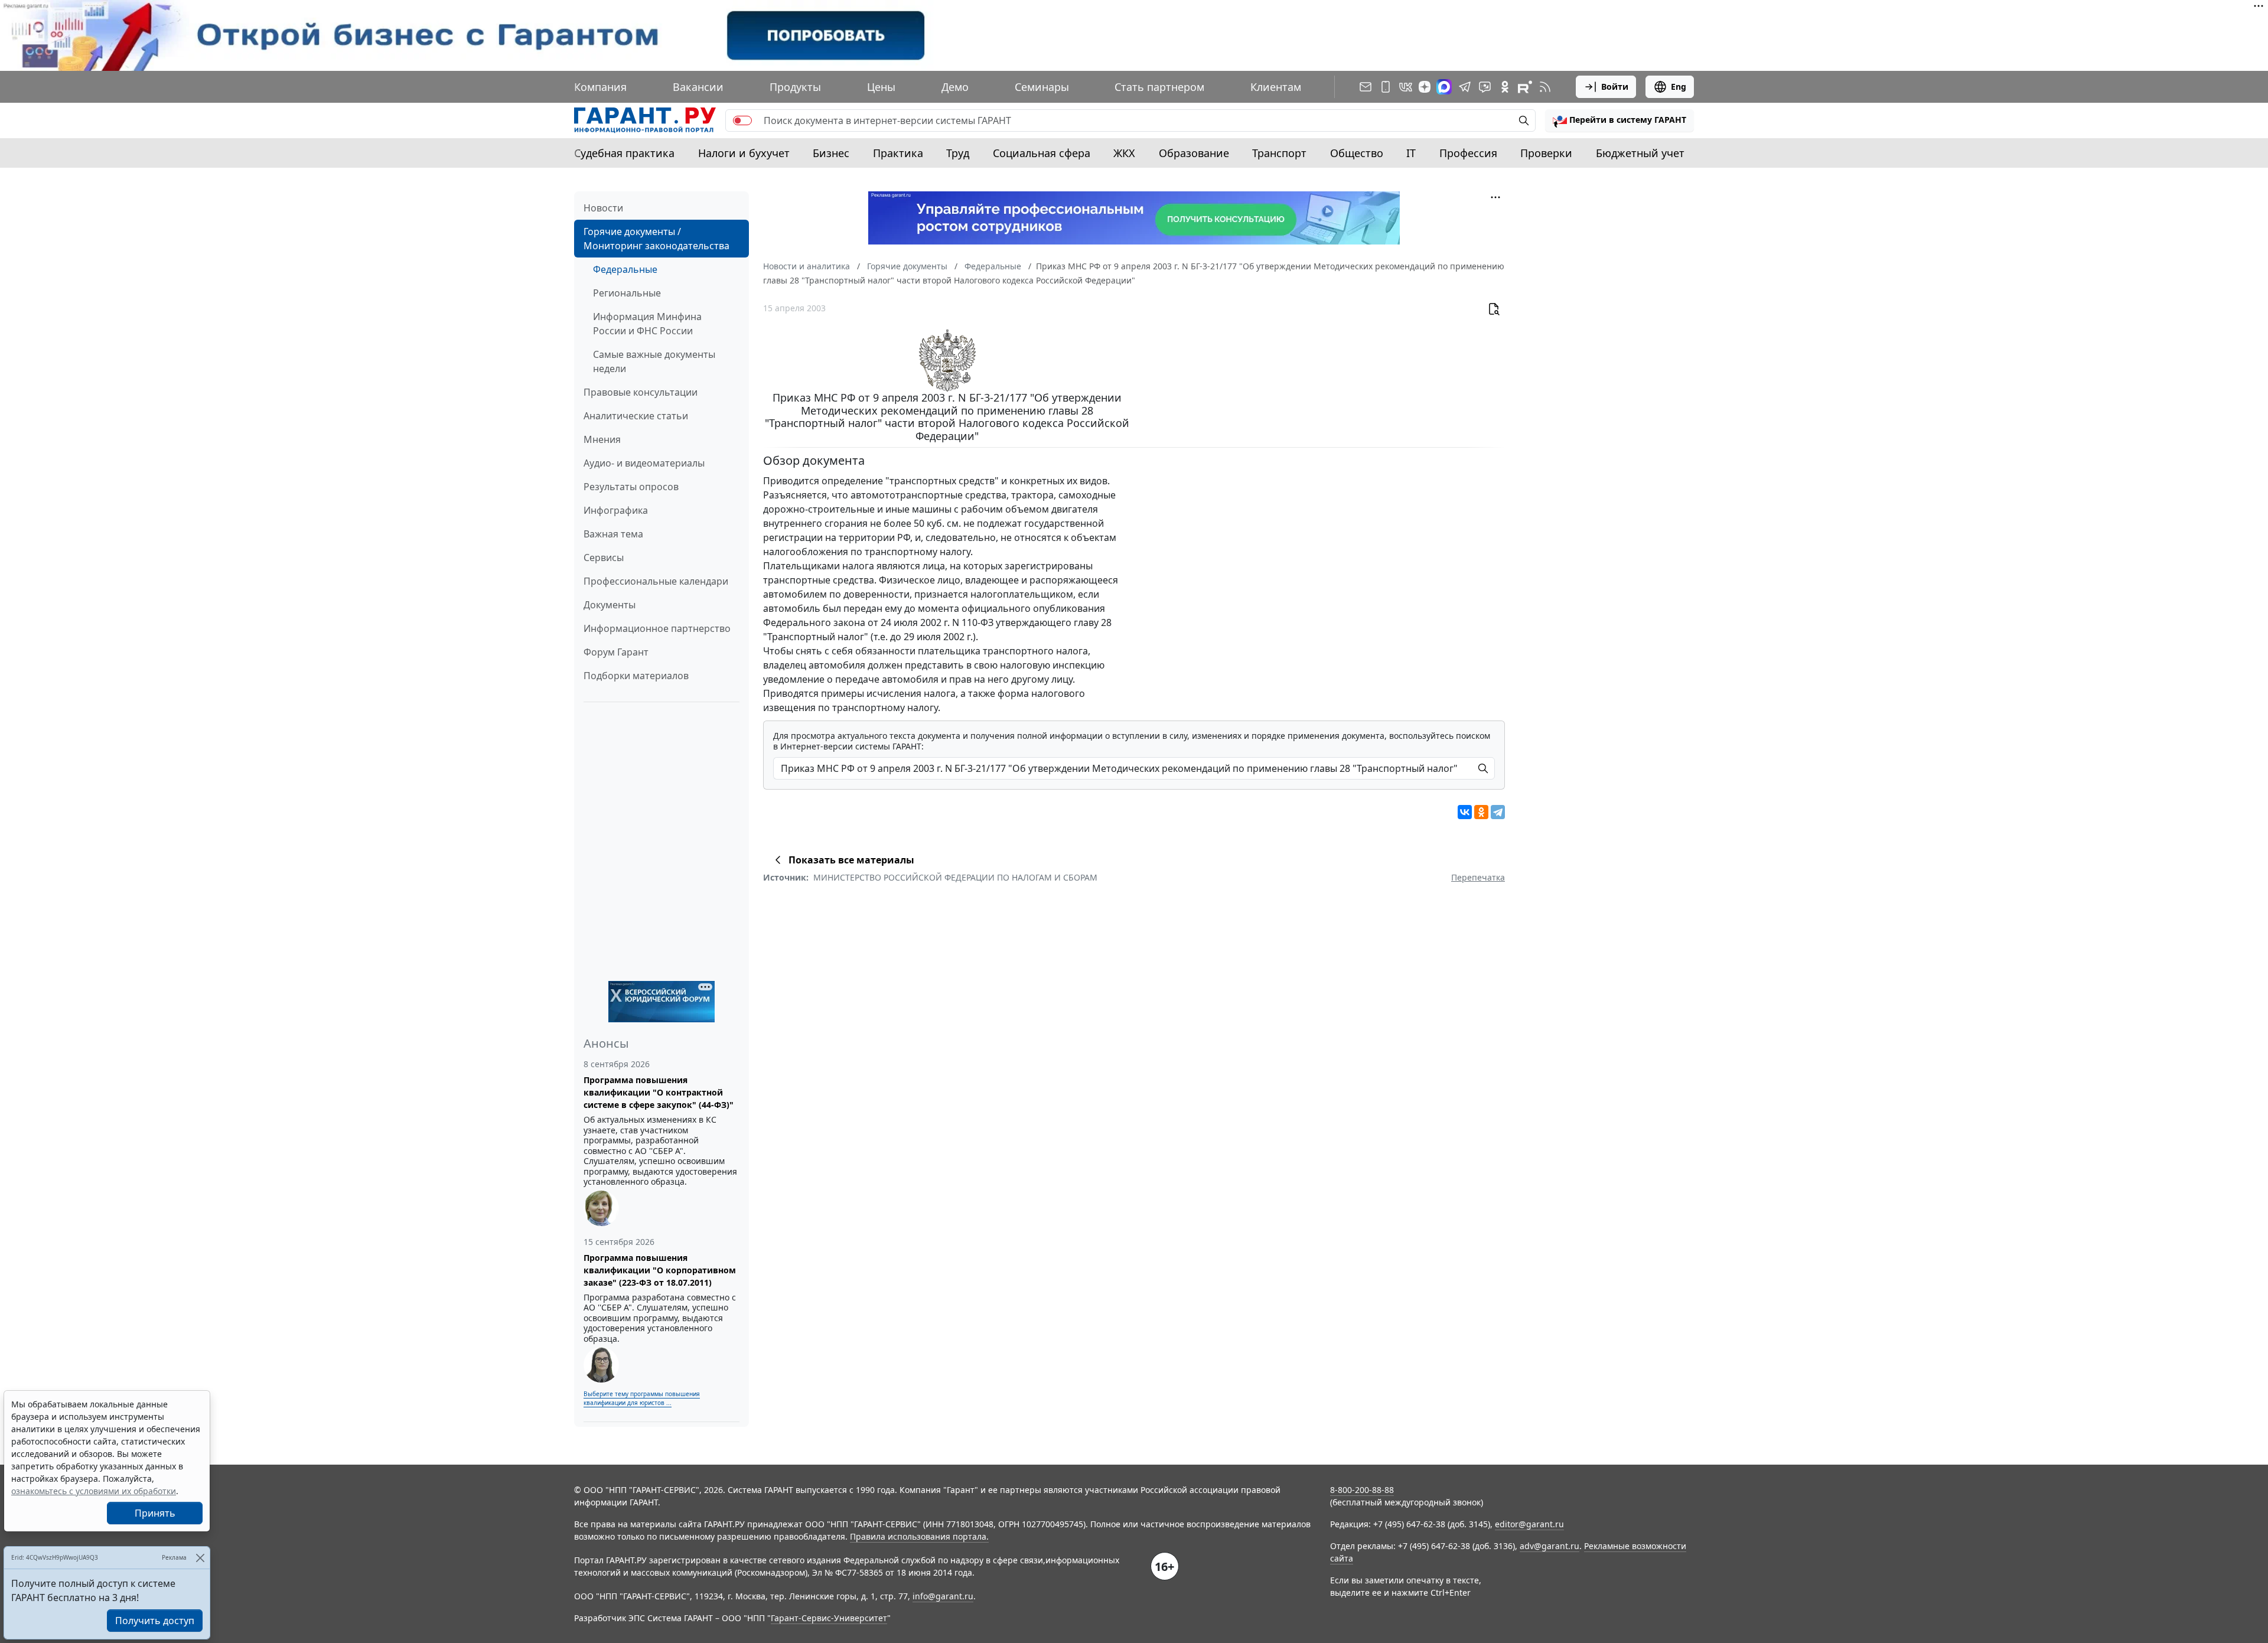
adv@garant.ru (1550, 1546)
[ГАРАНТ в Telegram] (1465, 87)
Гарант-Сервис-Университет (829, 1618)
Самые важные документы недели (654, 361)
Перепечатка (1478, 877)
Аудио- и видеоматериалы (644, 463)
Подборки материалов (636, 676)
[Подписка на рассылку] (1366, 87)
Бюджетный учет (1640, 153)
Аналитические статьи (636, 416)
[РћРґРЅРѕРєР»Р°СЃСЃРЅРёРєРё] (1481, 812)
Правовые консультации (641, 392)
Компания (600, 87)
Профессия (1468, 153)
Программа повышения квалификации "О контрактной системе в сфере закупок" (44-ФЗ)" (659, 1092)
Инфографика (616, 510)
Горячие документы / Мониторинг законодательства (656, 239)
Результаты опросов (631, 487)
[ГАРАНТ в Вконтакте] (1406, 87)
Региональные (627, 293)
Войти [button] (1615, 87)
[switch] (742, 120)
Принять (155, 1513)
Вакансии (698, 87)
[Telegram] (1498, 812)
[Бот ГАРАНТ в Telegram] (1485, 87)
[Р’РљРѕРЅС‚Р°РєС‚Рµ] (1465, 812)
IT (1411, 153)
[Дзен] (1425, 87)
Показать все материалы (851, 860)
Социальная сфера (1042, 153)
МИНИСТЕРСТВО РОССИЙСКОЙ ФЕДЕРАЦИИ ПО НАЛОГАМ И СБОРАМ (955, 877)
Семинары (1042, 87)
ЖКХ (1124, 153)
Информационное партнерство (657, 628)
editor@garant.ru (1529, 1524)
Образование (1194, 153)
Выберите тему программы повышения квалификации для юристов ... (642, 1398)
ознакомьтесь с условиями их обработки (94, 1491)
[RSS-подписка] (1545, 87)
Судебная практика (624, 153)
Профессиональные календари (656, 581)
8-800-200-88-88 (1362, 1490)
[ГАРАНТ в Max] (1444, 87)
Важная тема (613, 534)
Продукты (795, 87)
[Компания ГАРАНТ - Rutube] (1525, 87)
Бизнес (831, 153)
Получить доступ (155, 1621)
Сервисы (604, 558)
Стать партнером (1159, 87)
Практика (898, 153)
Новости (603, 208)
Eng (1679, 87)
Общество (1357, 153)
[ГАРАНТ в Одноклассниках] (1505, 87)
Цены (881, 87)
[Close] (200, 1558)
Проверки (1546, 153)
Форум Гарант (616, 652)
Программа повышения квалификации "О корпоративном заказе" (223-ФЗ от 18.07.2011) (660, 1270)
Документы (610, 605)
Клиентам (1276, 87)
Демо (955, 87)
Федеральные (625, 269)
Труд (958, 153)
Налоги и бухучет (744, 153)
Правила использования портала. (919, 1536)
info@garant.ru (943, 1596)
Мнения (602, 439)
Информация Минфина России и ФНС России (647, 324)
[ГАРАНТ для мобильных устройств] (1386, 87)
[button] (1619, 120)
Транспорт (1279, 153)
